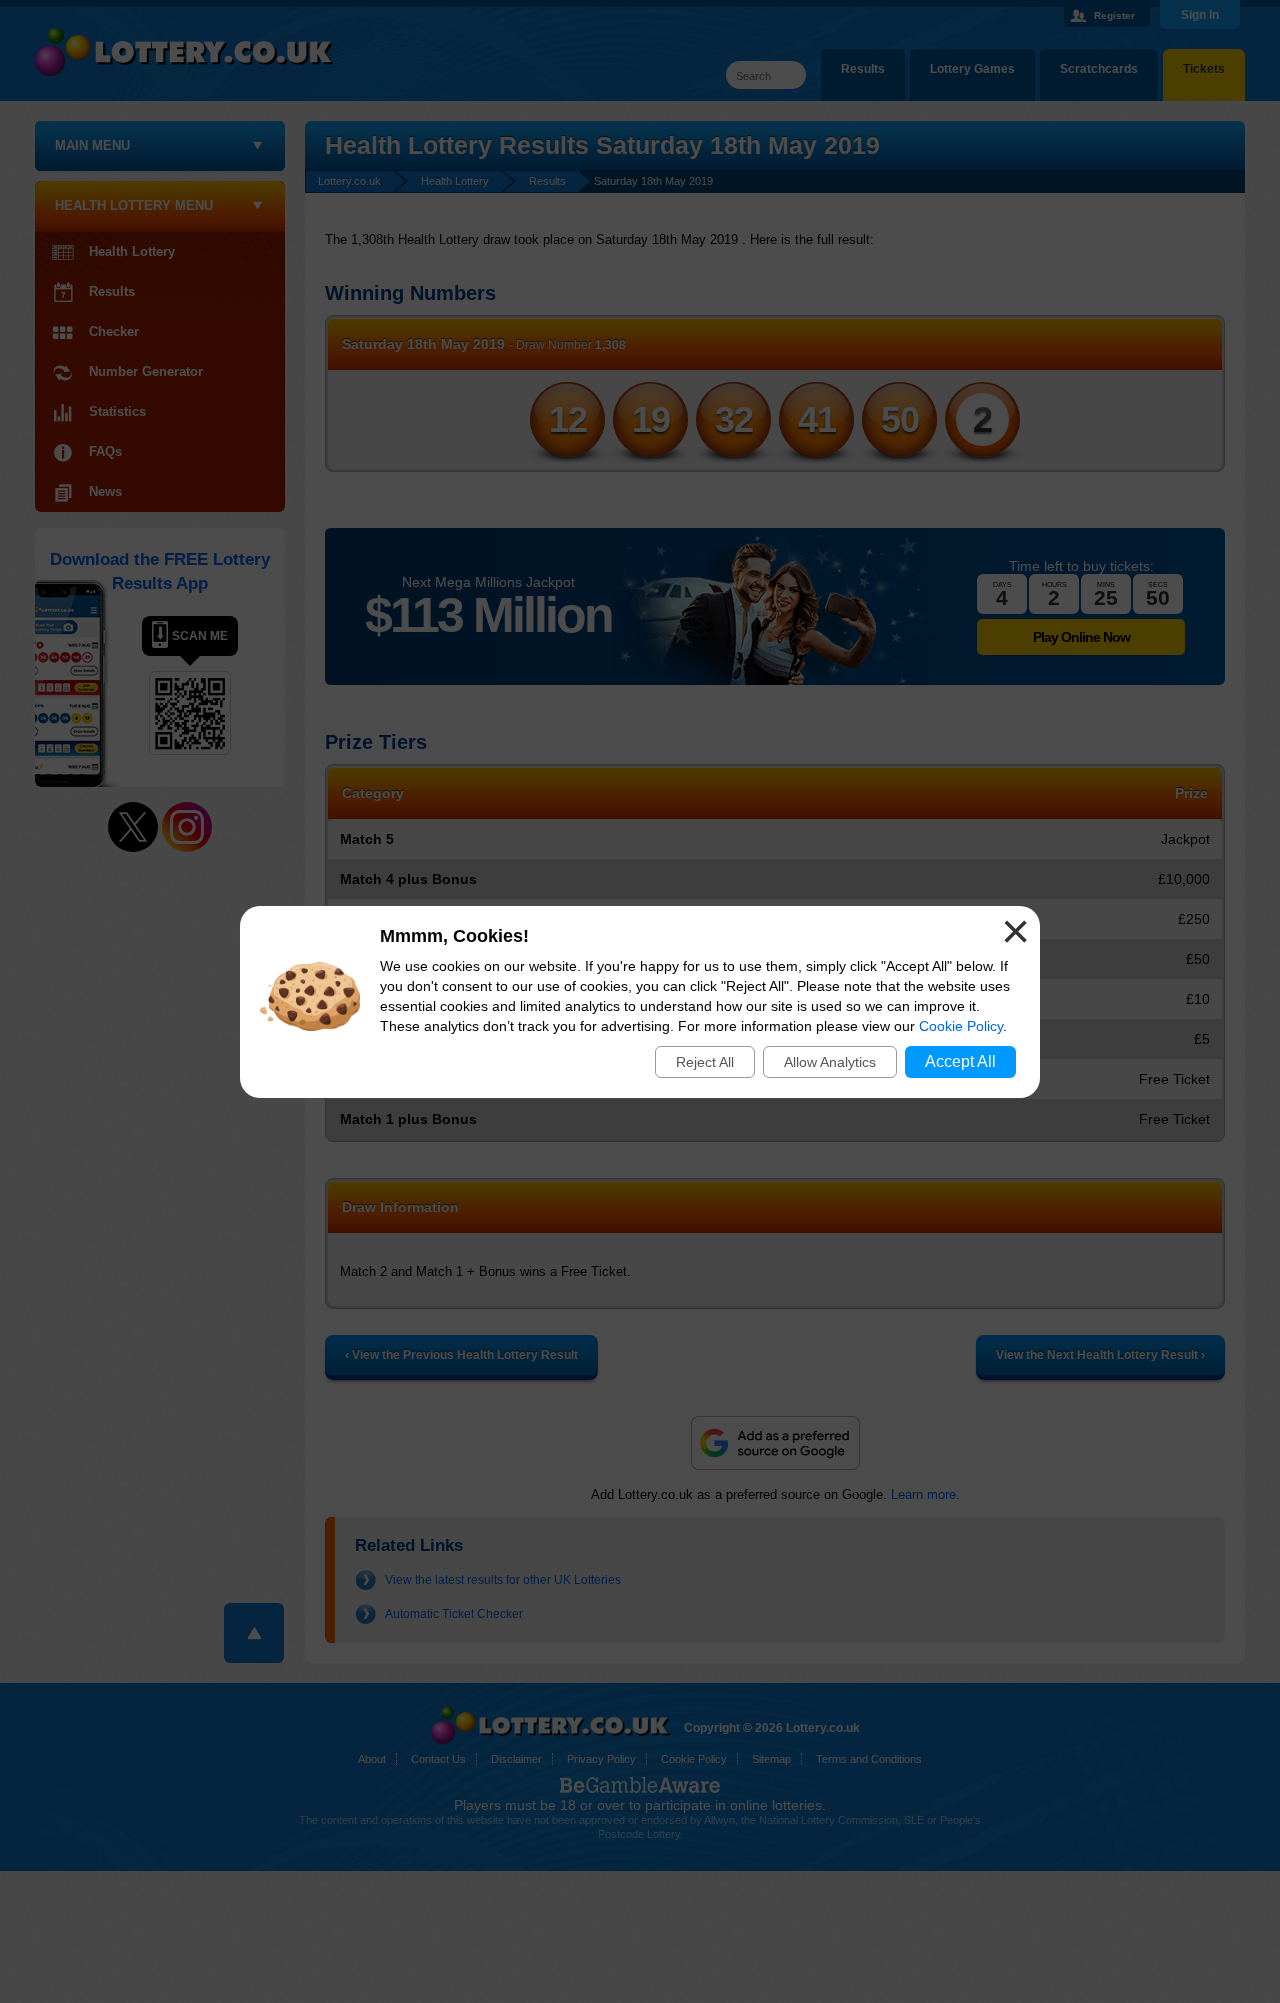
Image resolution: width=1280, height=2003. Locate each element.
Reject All (705, 1062)
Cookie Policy (961, 1026)
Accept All (960, 1061)
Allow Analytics (830, 1062)
